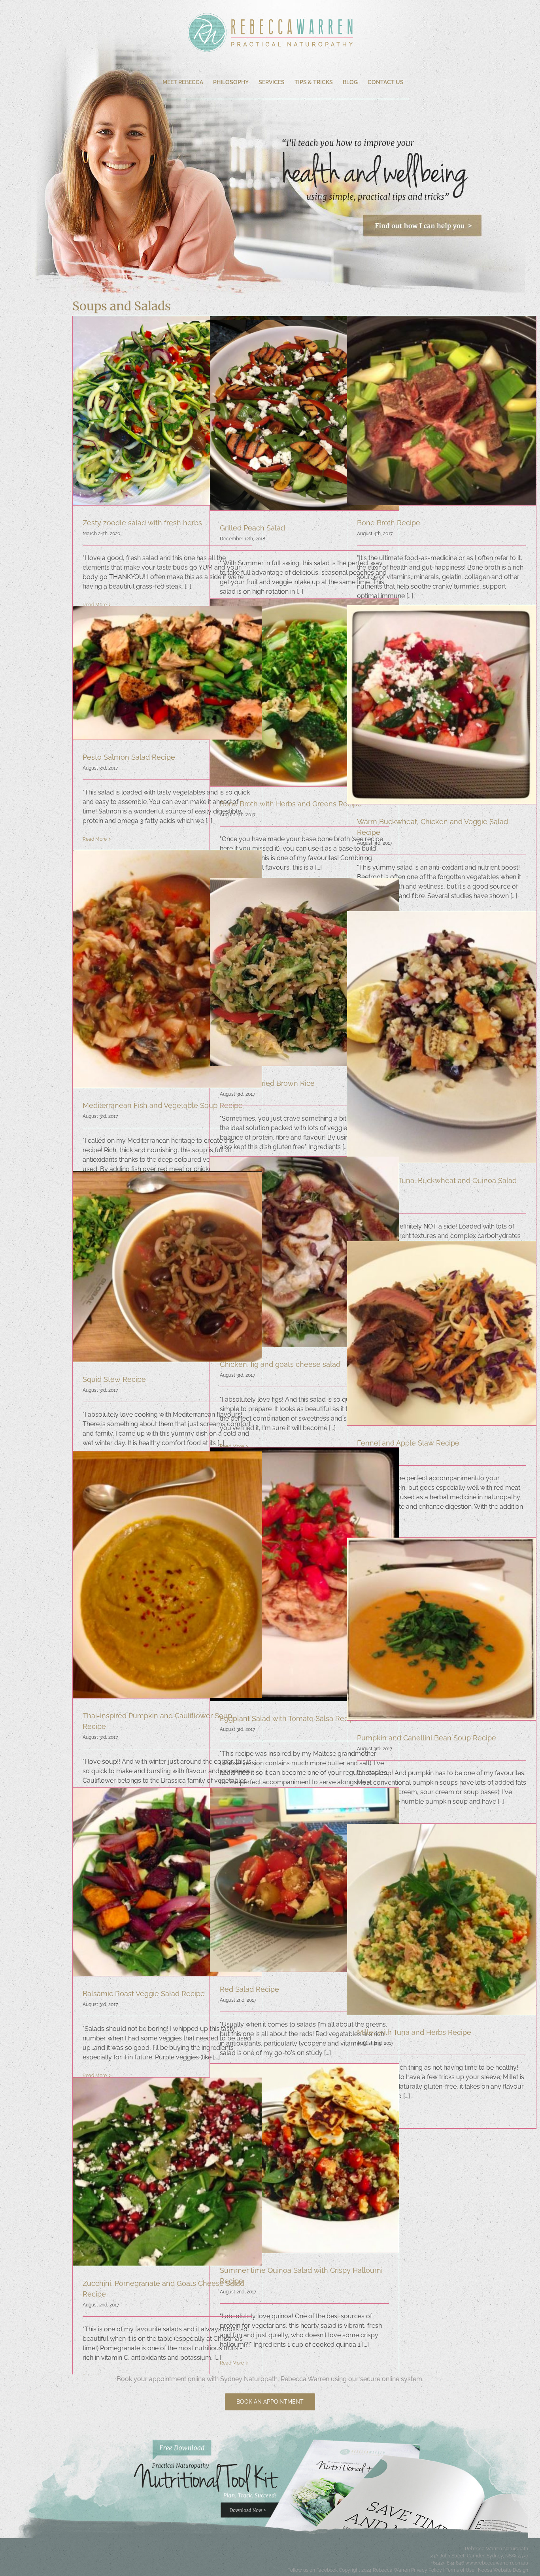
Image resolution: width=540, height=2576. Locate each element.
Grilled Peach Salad (252, 528)
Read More (95, 839)
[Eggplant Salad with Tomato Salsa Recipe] (304, 1574)
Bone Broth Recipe (389, 523)
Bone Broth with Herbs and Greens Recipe (291, 804)
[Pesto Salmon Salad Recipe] (167, 673)
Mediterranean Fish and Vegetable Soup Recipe (163, 1105)
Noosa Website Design (503, 2570)
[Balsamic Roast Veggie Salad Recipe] (167, 1882)
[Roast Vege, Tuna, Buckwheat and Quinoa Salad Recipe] (442, 1037)
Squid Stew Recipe (114, 1379)
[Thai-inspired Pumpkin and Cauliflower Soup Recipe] (167, 1575)
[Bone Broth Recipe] (442, 411)
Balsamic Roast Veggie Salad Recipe (144, 1994)
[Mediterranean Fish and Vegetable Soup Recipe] (167, 969)
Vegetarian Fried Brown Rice (267, 1083)
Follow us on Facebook (312, 2570)
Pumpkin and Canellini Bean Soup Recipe (427, 1738)
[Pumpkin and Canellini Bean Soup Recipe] (442, 1629)
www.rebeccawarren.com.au (497, 2563)
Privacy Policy (427, 2570)
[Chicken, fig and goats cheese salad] (304, 1252)
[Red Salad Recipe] (304, 1880)
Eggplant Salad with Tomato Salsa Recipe (289, 1718)
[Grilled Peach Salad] (304, 413)
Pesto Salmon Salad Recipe (129, 757)
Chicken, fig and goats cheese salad (280, 1364)
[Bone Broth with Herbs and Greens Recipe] (304, 693)
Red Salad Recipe (249, 1989)
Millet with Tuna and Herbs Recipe (414, 2032)
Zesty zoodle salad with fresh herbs (142, 523)
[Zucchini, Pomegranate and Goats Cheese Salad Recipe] (167, 2172)
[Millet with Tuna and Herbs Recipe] (442, 1919)
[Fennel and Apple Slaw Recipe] (442, 1333)
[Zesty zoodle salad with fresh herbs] (167, 411)
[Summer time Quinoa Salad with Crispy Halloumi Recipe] (304, 2158)
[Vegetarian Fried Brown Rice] (304, 972)
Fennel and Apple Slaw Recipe (408, 1443)
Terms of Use (460, 2570)
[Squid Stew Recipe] (167, 1266)
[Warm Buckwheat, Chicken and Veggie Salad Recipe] (442, 705)
